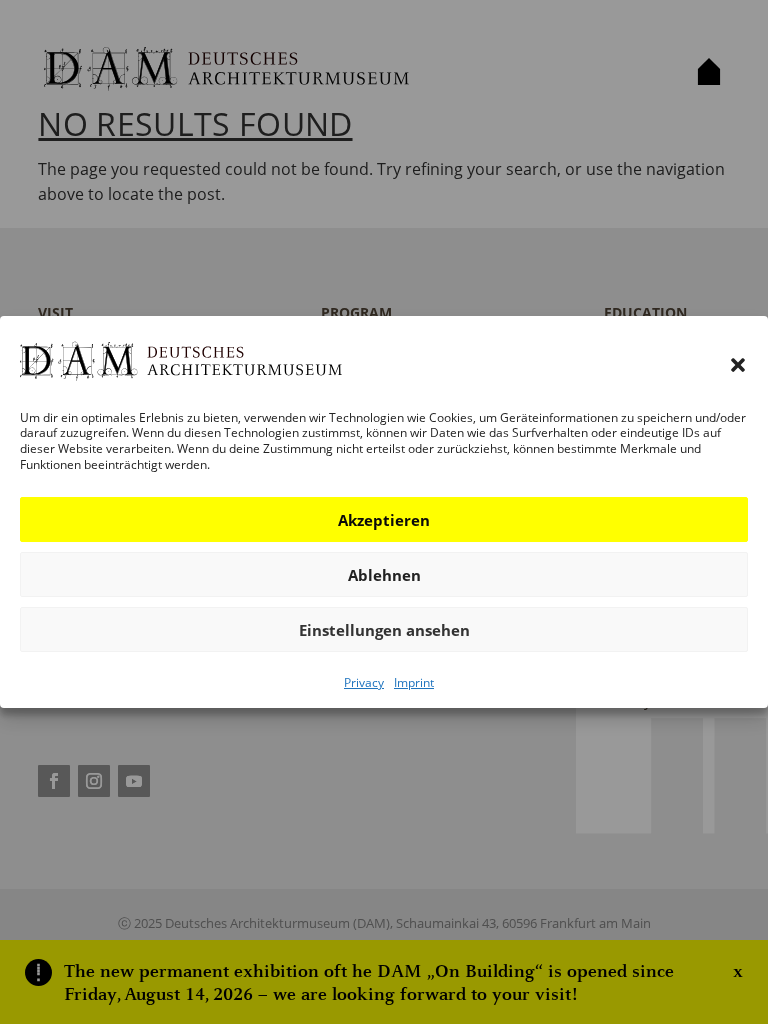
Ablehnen (384, 575)
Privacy (364, 682)
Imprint (414, 682)
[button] (738, 365)
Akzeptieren (384, 520)
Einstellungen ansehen (384, 630)
